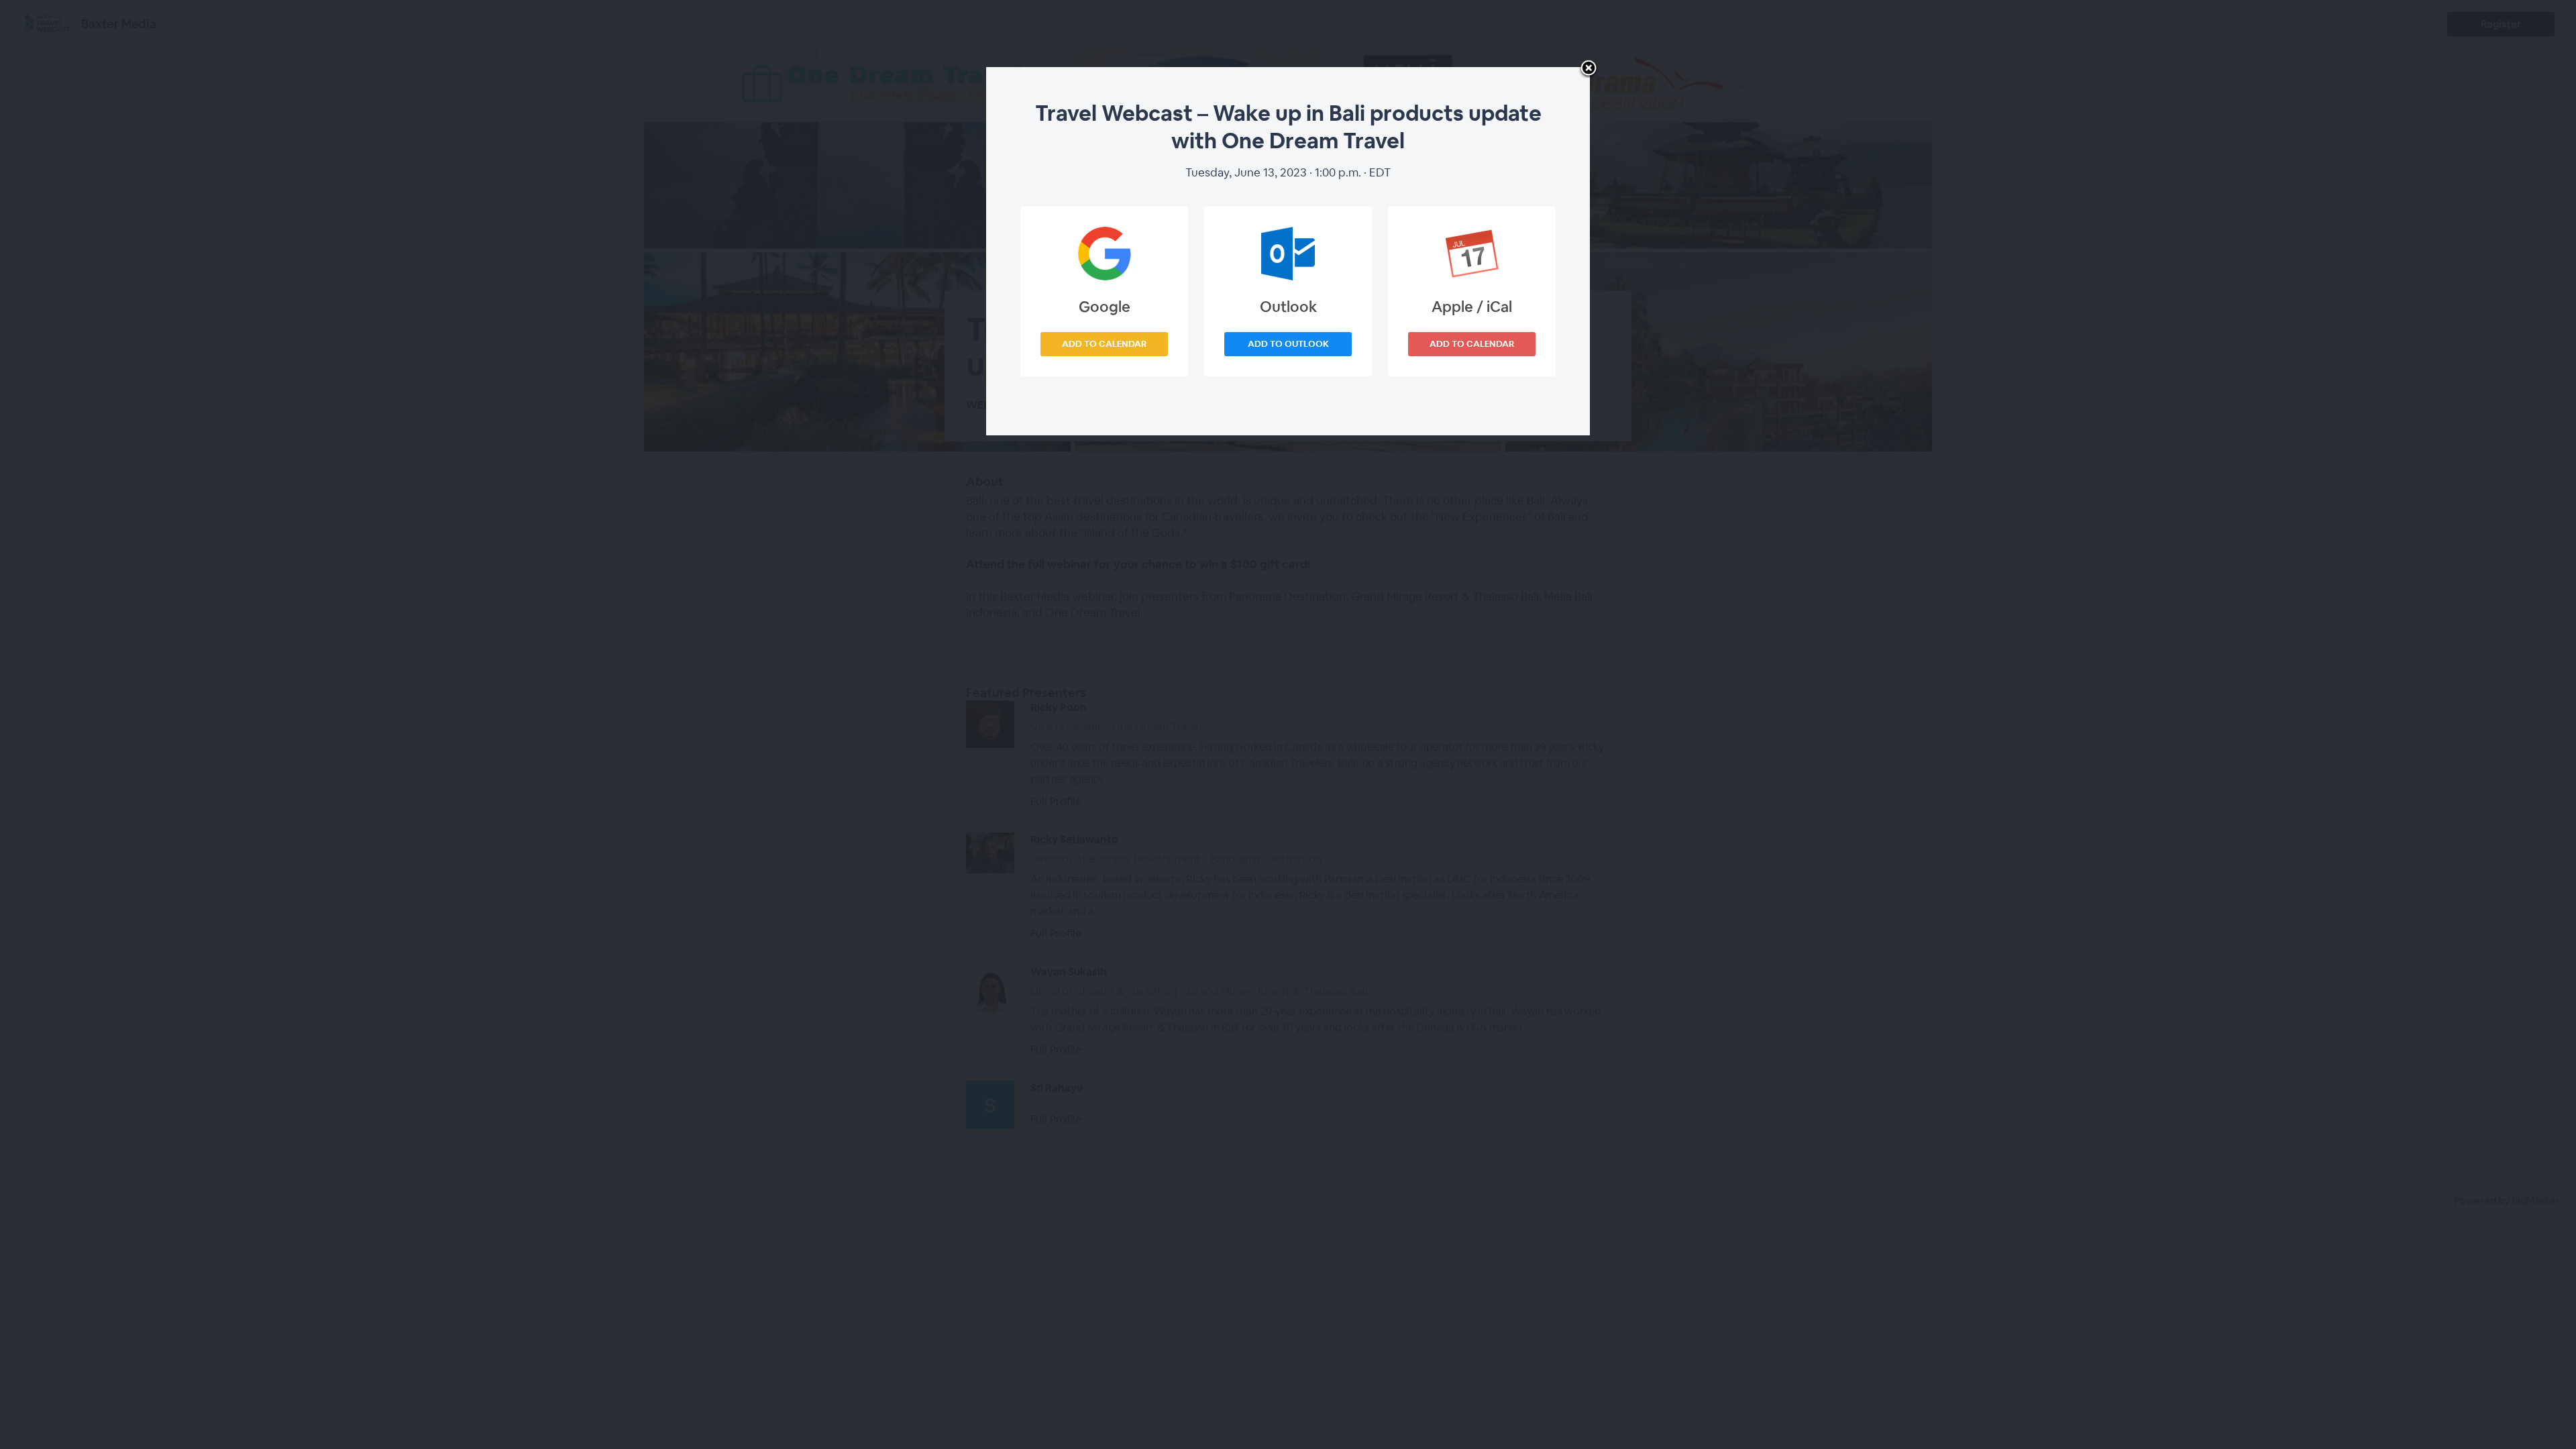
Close (1589, 69)
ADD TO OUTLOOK (1288, 344)
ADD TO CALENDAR (1104, 344)
